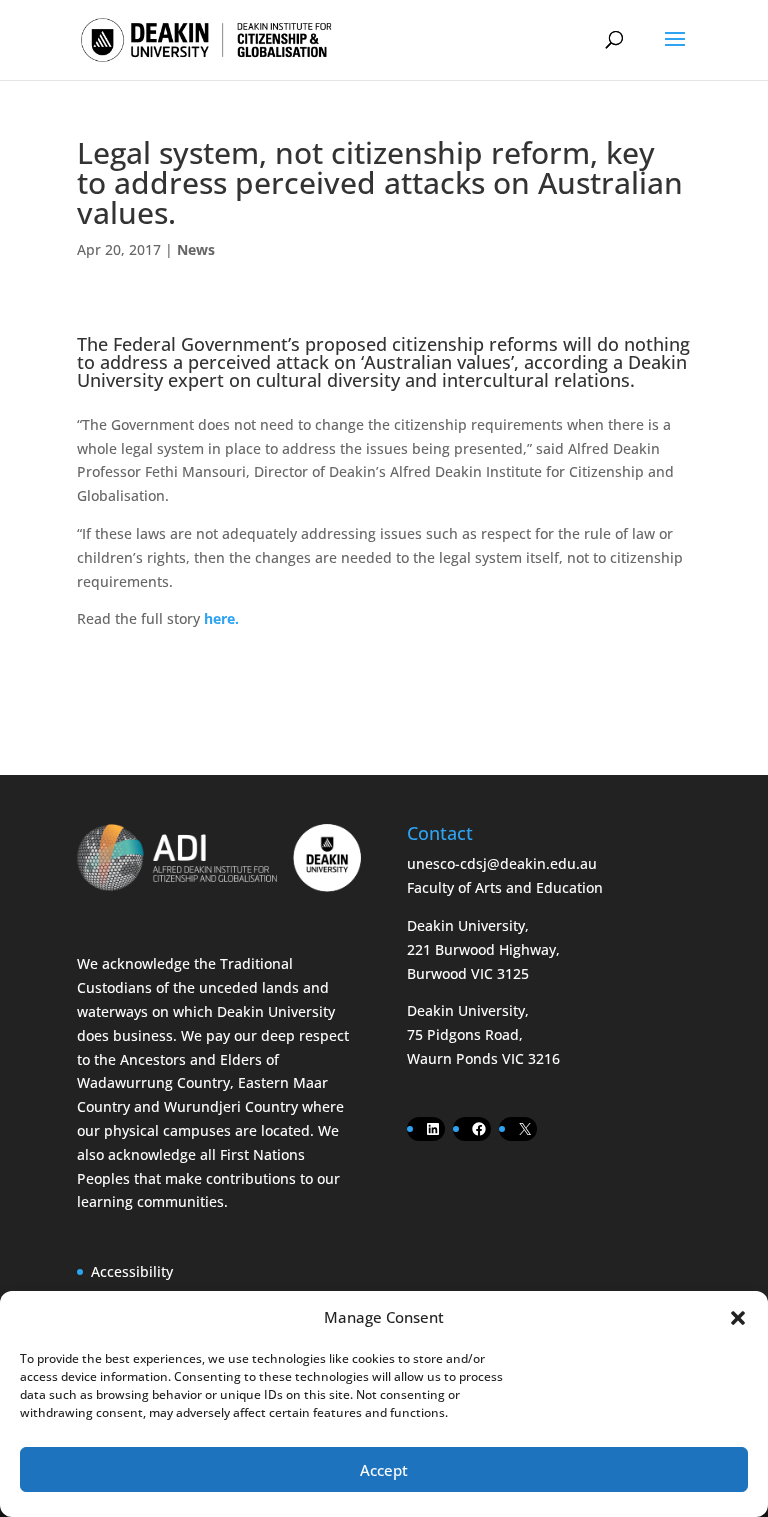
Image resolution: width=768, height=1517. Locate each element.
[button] (738, 1318)
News (196, 249)
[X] (525, 1129)
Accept (384, 1470)
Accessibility (132, 1271)
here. (221, 618)
